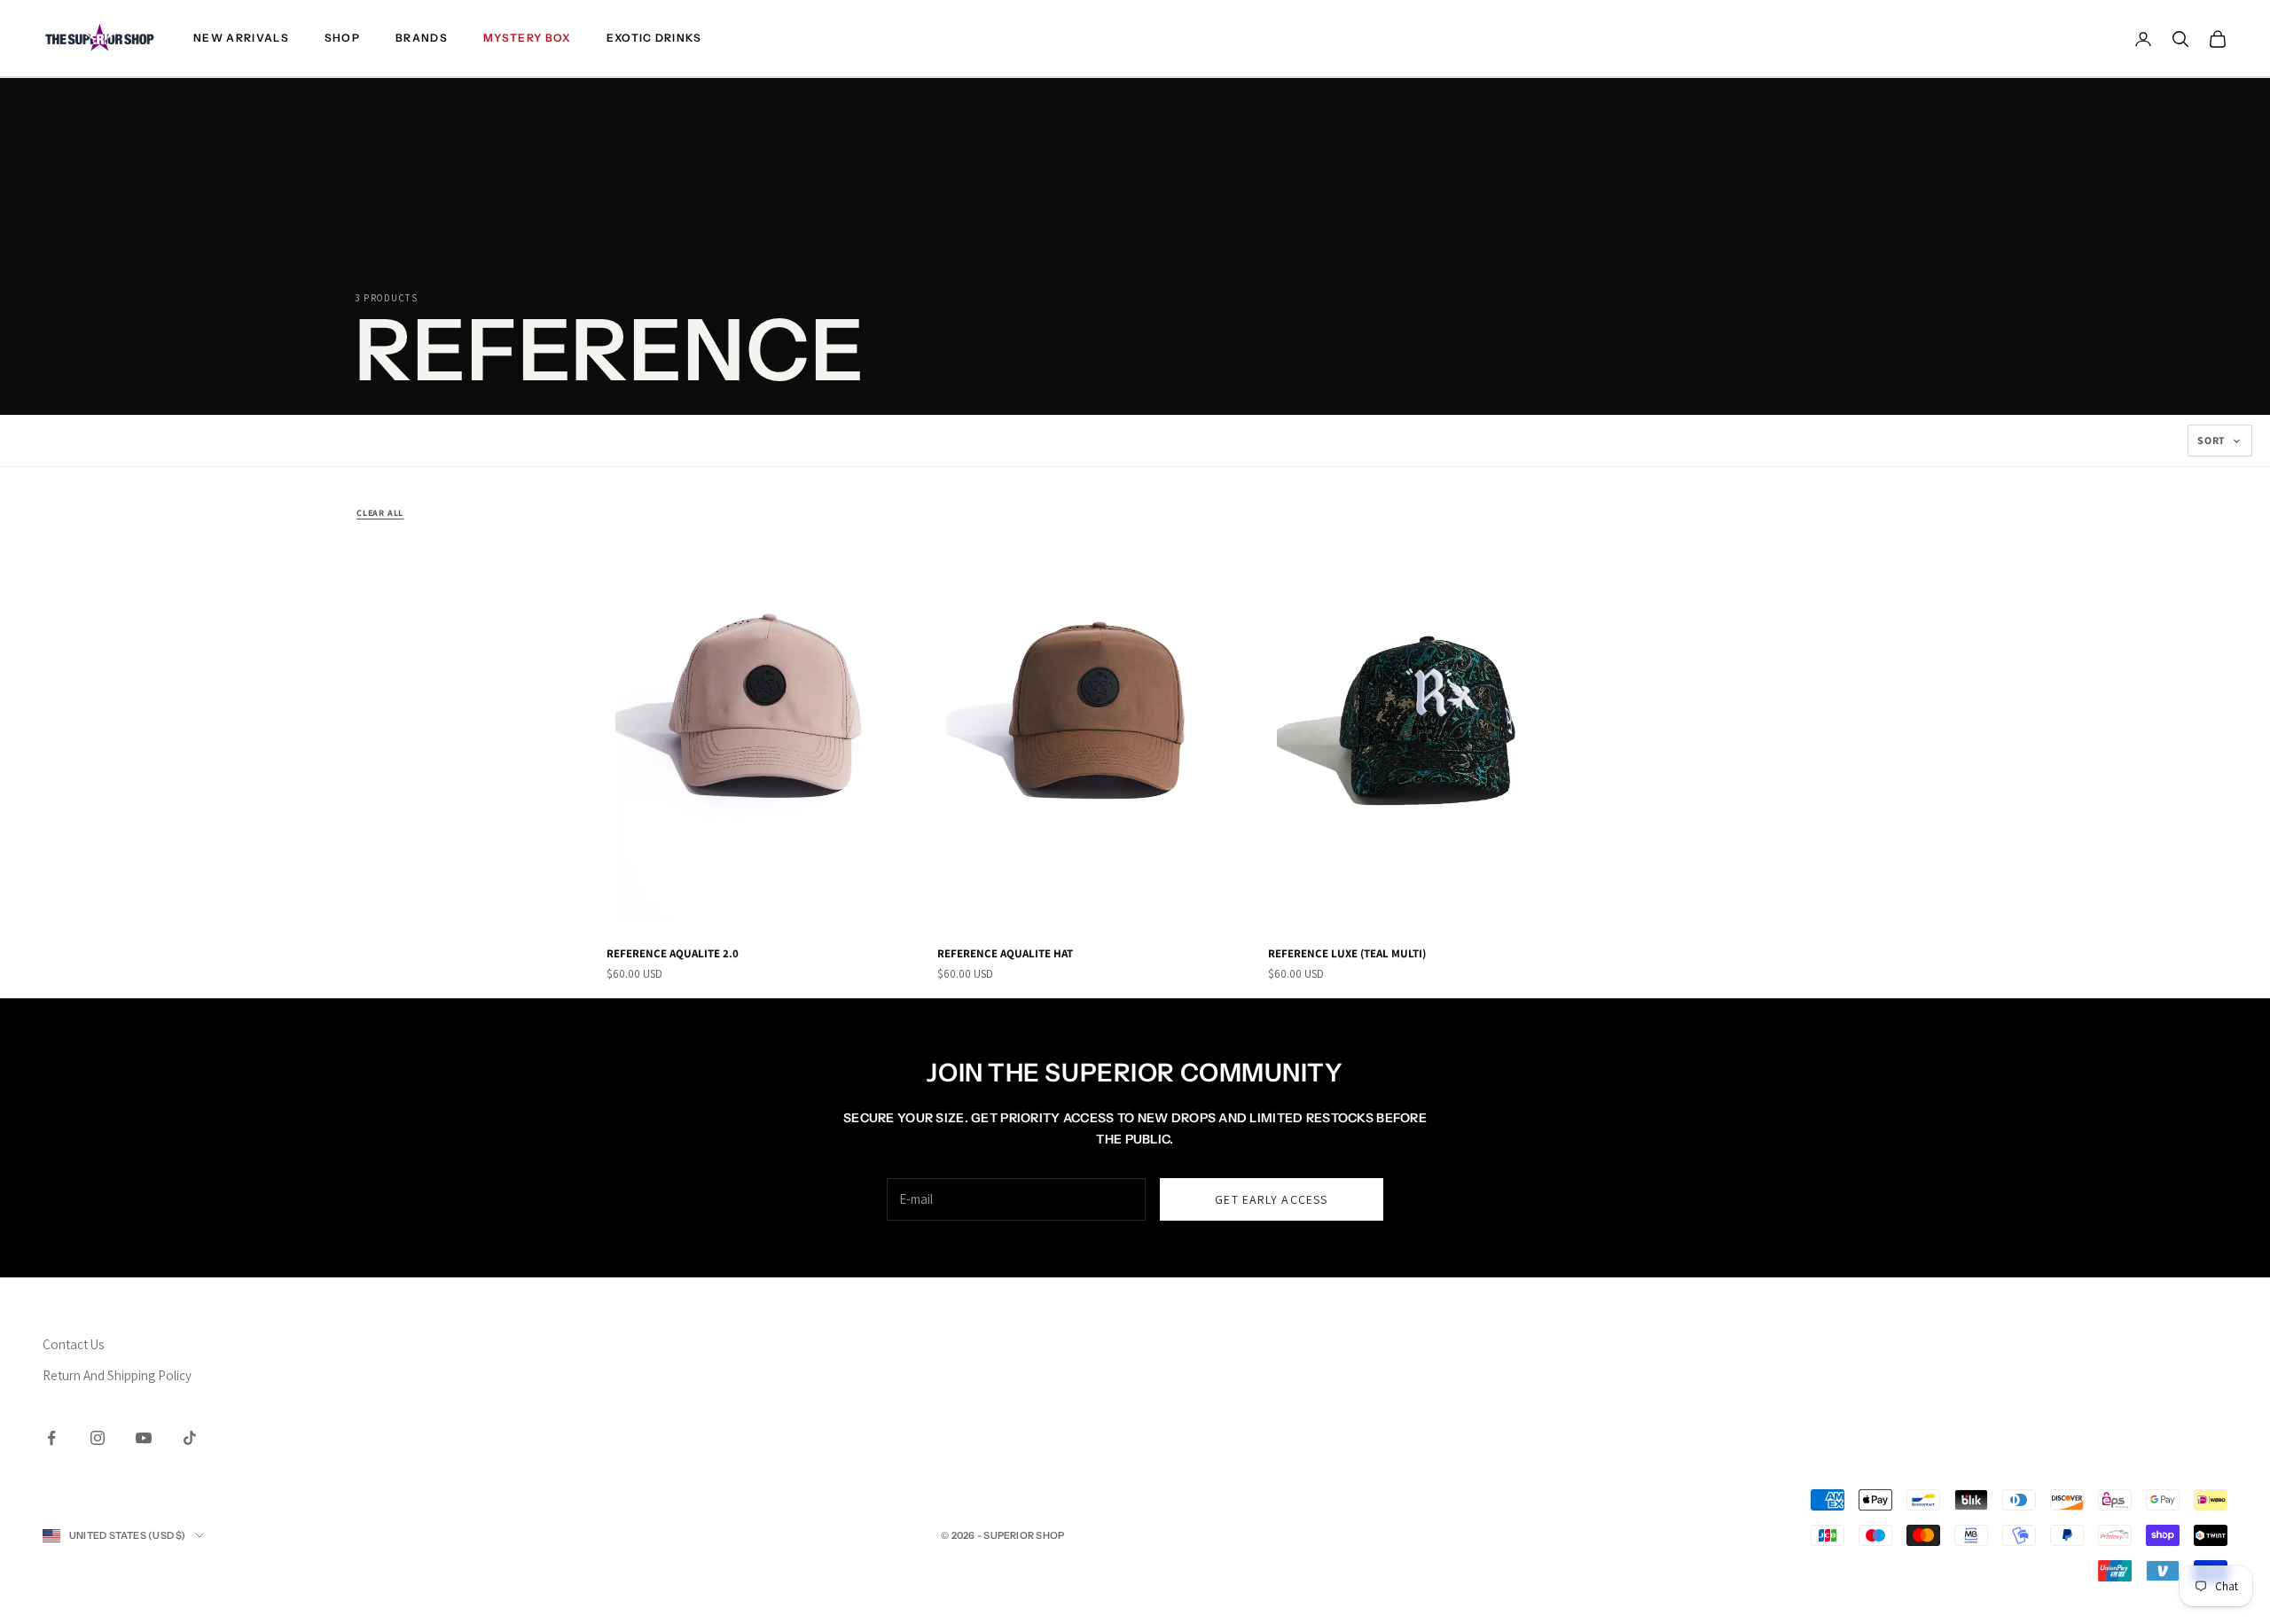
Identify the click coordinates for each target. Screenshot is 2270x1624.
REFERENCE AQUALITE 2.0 (673, 953)
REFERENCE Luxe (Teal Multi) (1347, 953)
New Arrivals (241, 38)
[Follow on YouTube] (144, 1438)
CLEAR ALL (380, 513)
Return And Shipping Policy (117, 1375)
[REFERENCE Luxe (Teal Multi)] (1427, 714)
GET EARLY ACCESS (1271, 1199)
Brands (422, 38)
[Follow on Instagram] (98, 1438)
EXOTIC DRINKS (654, 38)
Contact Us (73, 1344)
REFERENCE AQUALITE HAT (1005, 953)
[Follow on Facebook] (51, 1438)
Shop (342, 38)
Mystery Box (527, 38)
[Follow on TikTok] (190, 1438)
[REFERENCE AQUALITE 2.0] (765, 714)
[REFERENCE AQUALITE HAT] (1096, 714)
